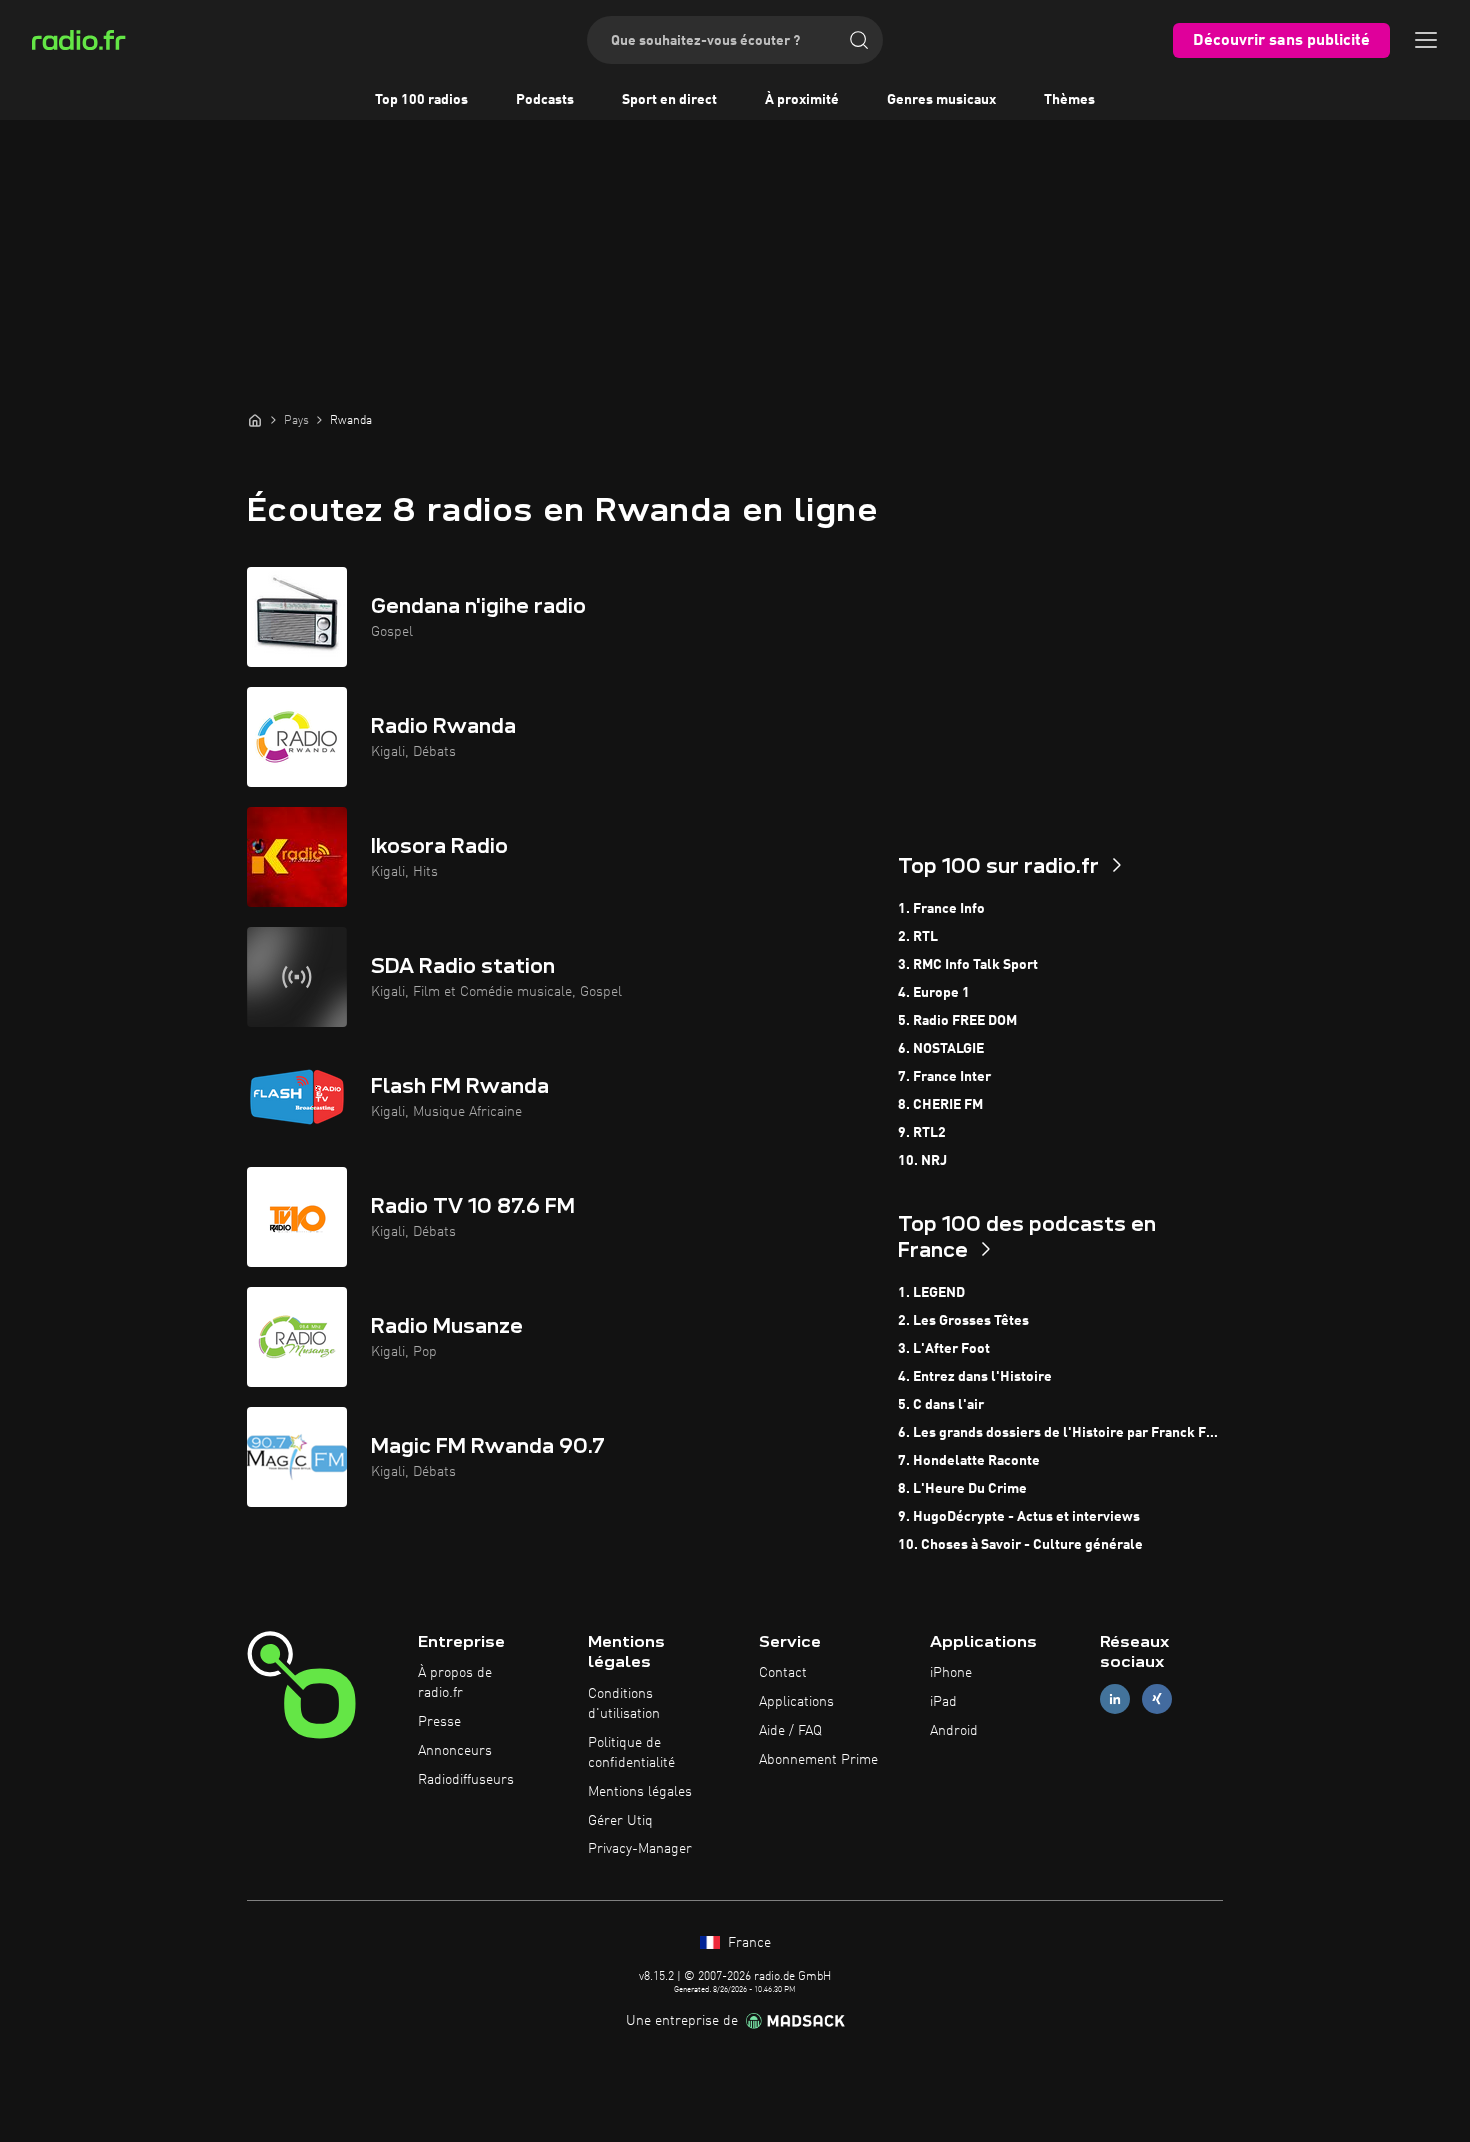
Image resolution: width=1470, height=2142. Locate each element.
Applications (796, 1702)
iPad (943, 1702)
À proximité (802, 100)
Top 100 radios (421, 100)
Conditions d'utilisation (624, 1704)
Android (954, 1731)
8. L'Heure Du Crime (962, 1489)
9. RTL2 (922, 1133)
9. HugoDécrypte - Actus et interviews (1019, 1517)
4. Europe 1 (934, 993)
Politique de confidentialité (631, 1753)
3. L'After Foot (944, 1349)
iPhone (951, 1673)
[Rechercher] (859, 40)
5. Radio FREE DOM (957, 1021)
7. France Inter (944, 1077)
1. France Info (941, 909)
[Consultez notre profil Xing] (1157, 1699)
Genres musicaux (941, 100)
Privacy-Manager (640, 1849)
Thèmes (1069, 100)
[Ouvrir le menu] (1426, 40)
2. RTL (918, 937)
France (747, 1943)
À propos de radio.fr (455, 1683)
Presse (439, 1722)
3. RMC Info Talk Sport (968, 965)
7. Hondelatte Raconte (969, 1461)
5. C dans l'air (941, 1405)
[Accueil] (255, 420)
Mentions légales (640, 1792)
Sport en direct (669, 100)
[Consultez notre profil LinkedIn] (1115, 1699)
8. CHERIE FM (940, 1105)
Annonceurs (455, 1751)
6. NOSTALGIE (941, 1049)
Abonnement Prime (818, 1760)
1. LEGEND (931, 1293)
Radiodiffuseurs (466, 1780)
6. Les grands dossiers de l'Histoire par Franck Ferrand (1060, 1433)
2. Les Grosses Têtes (963, 1321)
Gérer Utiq (620, 1821)
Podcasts (545, 100)
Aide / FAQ (790, 1731)
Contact (783, 1673)
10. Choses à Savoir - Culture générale (1020, 1545)
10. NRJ (922, 1161)
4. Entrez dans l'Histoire (975, 1377)
